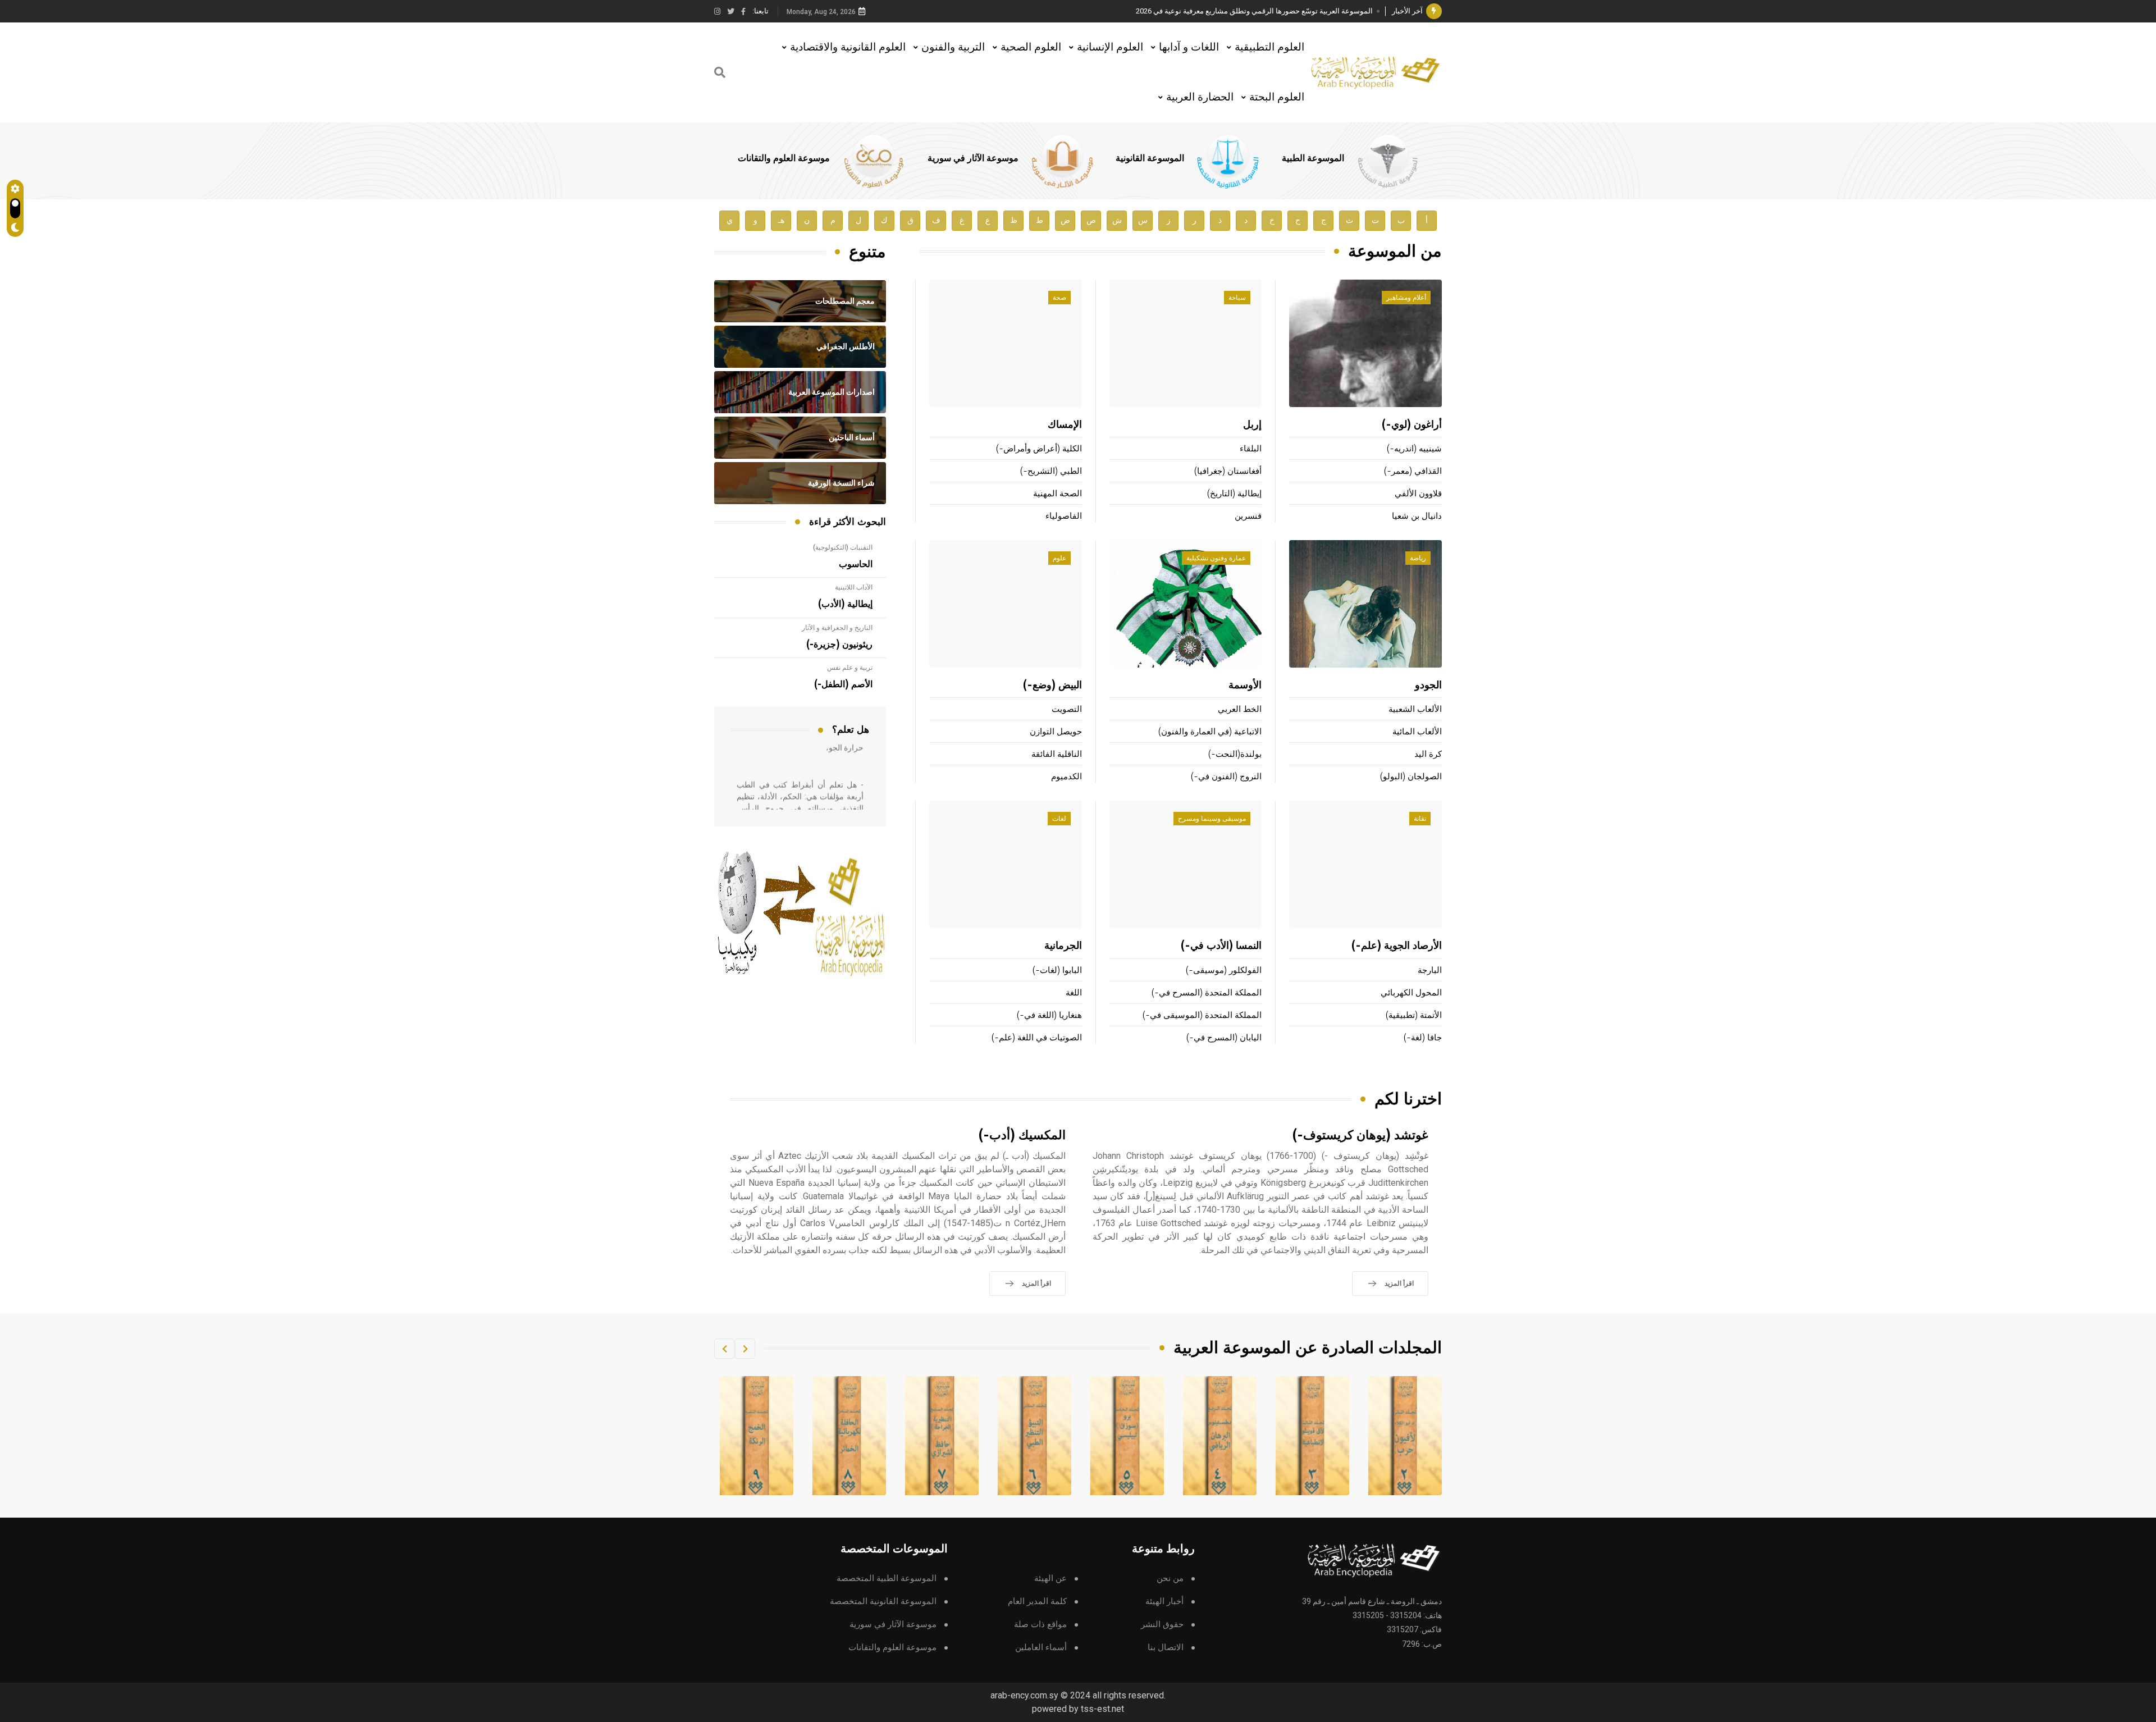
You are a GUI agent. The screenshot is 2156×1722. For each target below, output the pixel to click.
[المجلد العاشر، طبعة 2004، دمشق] (757, 1436)
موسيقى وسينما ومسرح (1212, 819)
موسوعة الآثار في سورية (973, 158)
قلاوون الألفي (1418, 494)
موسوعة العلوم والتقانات (784, 158)
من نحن (1170, 1579)
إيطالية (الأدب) (845, 604)
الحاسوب (856, 564)
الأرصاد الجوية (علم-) (1397, 946)
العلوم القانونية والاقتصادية (848, 47)
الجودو (1428, 686)
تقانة (1420, 819)
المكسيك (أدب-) (1022, 1136)
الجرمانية (1063, 946)
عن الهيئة (1050, 1579)
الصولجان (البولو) (1411, 777)
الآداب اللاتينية (854, 587)
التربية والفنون (953, 47)
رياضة (1418, 558)
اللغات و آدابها (1189, 47)
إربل (1252, 425)
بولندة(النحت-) (1235, 754)
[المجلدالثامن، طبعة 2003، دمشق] (942, 1436)
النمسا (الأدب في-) (1221, 946)
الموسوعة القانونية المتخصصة (883, 1602)
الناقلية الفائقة (1057, 754)
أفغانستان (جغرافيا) (1228, 471)
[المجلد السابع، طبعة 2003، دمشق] (1035, 1436)
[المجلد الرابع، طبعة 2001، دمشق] (1313, 1436)
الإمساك (1065, 425)
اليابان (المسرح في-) (1224, 1038)
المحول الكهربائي (1411, 993)
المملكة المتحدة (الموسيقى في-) (1202, 1015)
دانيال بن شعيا (1417, 516)
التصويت (1067, 709)
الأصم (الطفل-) (843, 684)
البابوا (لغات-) (1057, 970)
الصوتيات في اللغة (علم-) (1037, 1038)
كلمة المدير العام (1037, 1602)
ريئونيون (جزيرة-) (839, 645)
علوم (1059, 558)
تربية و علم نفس (850, 668)
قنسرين (1248, 516)
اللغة (1074, 993)
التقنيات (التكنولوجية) (843, 547)
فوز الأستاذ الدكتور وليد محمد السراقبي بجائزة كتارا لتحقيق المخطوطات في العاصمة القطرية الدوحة (1221, 11)
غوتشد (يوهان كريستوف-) (1360, 1136)
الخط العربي (1240, 709)
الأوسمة (1245, 686)
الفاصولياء (1064, 516)
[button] (745, 1349)
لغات (1059, 819)
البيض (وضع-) (1052, 686)
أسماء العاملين (1041, 1648)
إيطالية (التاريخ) (1234, 494)
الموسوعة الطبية (1313, 158)
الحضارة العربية (1200, 97)
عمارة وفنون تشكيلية (1216, 558)
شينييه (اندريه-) (1414, 449)
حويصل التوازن (1056, 732)
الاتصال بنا (1166, 1648)
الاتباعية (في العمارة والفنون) (1210, 732)
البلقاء (1251, 449)
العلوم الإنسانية (1110, 47)
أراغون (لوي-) (1412, 425)
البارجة (1430, 970)
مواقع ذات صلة (1040, 1625)
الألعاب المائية (1417, 732)
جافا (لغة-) (1423, 1038)
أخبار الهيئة (1164, 1602)
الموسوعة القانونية (1150, 158)
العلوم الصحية (1031, 47)
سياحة (1237, 298)
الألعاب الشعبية (1415, 709)
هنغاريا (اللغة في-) (1049, 1015)
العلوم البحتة (1277, 97)
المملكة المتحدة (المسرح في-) (1207, 993)
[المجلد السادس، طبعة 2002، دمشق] (1127, 1436)
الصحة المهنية (1058, 494)
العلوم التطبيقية (1269, 47)
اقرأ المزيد (1399, 1283)
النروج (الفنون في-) (1226, 777)
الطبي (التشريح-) (1051, 471)
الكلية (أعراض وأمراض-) (1039, 449)
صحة (1059, 298)
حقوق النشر (1162, 1625)
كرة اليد (1428, 754)
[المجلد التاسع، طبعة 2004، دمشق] (849, 1436)
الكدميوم (1066, 777)
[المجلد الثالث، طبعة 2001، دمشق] (1405, 1436)
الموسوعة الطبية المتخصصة (887, 1579)
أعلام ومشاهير (1406, 298)
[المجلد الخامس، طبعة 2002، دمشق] (1220, 1436)
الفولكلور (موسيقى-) (1224, 970)
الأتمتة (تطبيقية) (1414, 1015)
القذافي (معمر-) (1413, 471)
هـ (781, 220)
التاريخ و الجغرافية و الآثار (837, 628)
